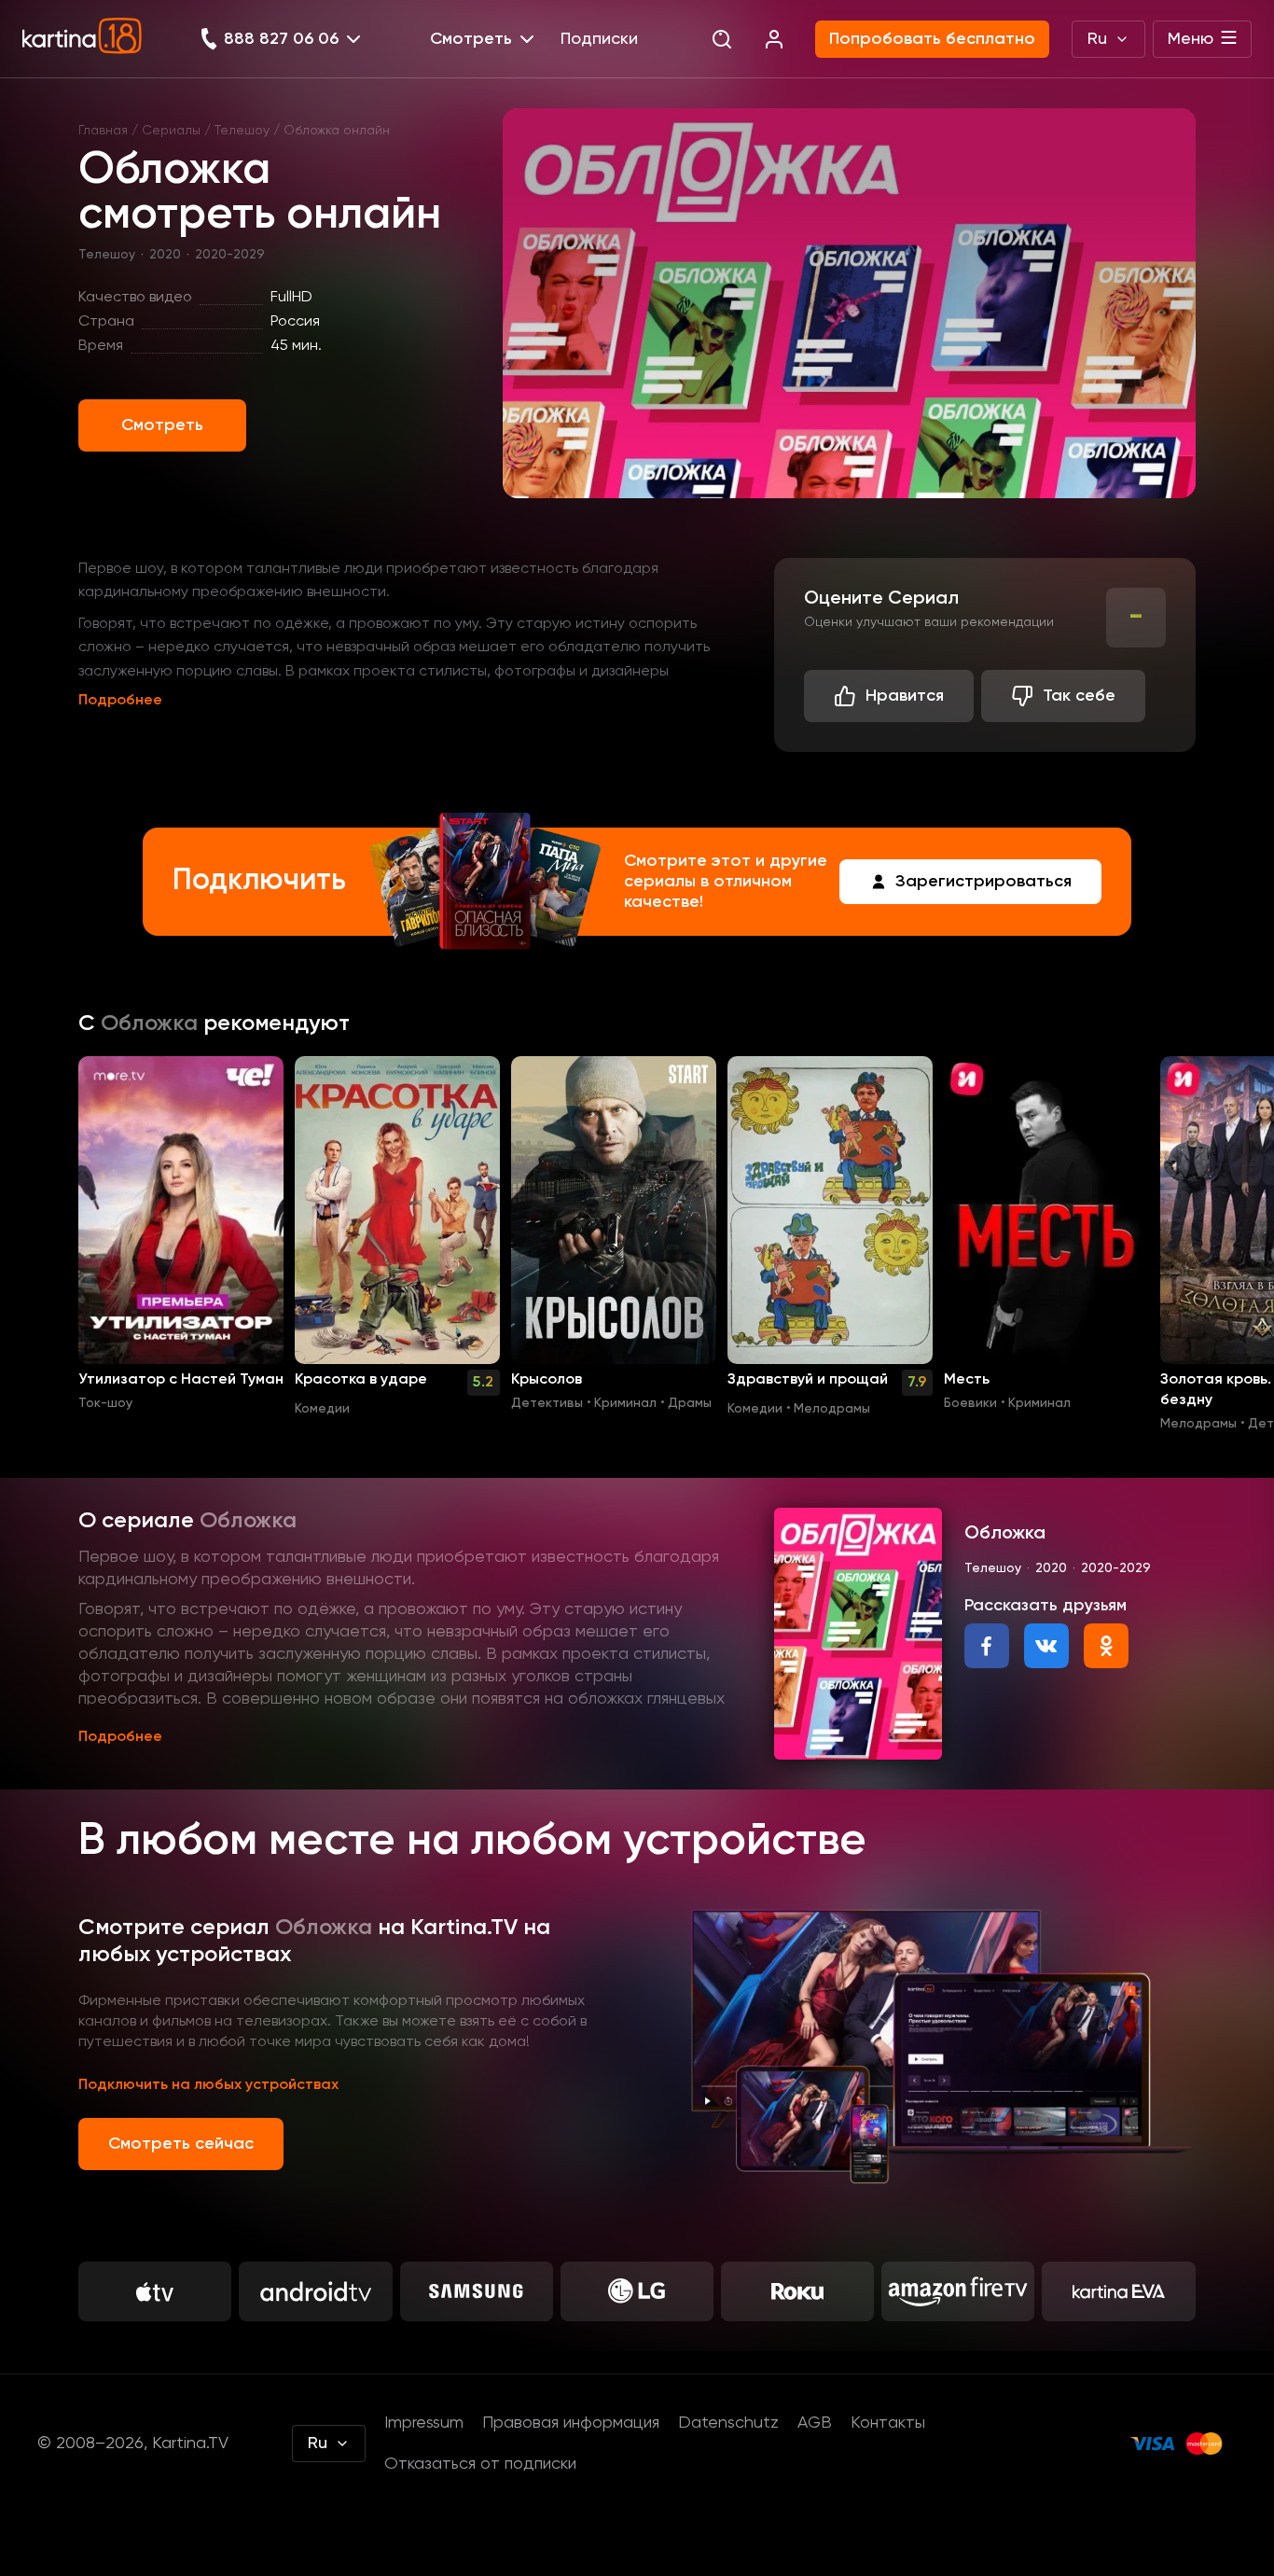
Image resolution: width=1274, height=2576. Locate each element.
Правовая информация (571, 2423)
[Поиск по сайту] (722, 39)
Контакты (888, 2423)
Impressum (424, 2423)
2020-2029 (230, 255)
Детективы (547, 1403)
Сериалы (171, 131)
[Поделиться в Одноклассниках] (1106, 1646)
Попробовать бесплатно (932, 39)
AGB (815, 2423)
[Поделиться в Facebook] (987, 1646)
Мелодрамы (832, 1409)
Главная (103, 131)
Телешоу (242, 131)
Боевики (970, 1403)
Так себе (1079, 696)
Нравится (905, 696)
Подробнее (120, 701)
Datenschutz (728, 2423)
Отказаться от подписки (480, 2464)
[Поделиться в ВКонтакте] (1046, 1646)
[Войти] (774, 39)
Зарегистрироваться (983, 882)
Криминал (625, 1403)
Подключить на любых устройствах (208, 2085)
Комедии (322, 1409)
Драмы (690, 1403)
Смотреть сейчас (181, 2144)
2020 (165, 255)
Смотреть (162, 425)
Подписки (599, 39)
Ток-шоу (105, 1403)
